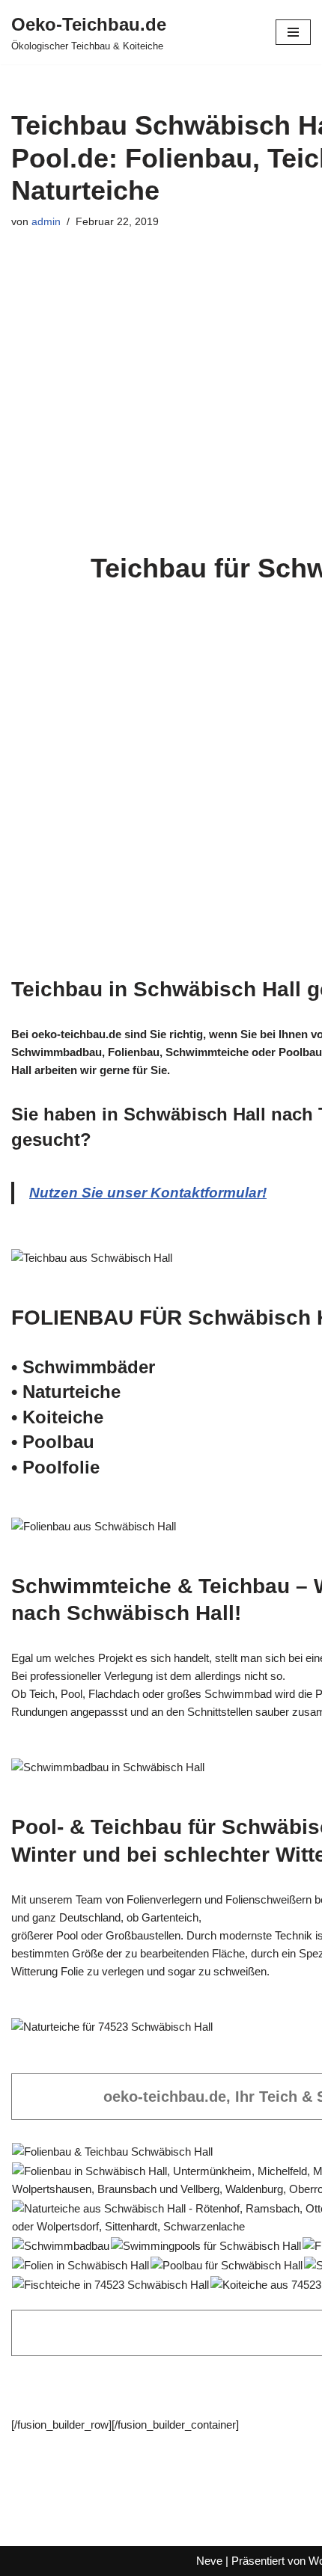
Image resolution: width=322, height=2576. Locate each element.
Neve (209, 2561)
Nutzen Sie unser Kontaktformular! (148, 1193)
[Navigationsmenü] (293, 32)
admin (46, 222)
